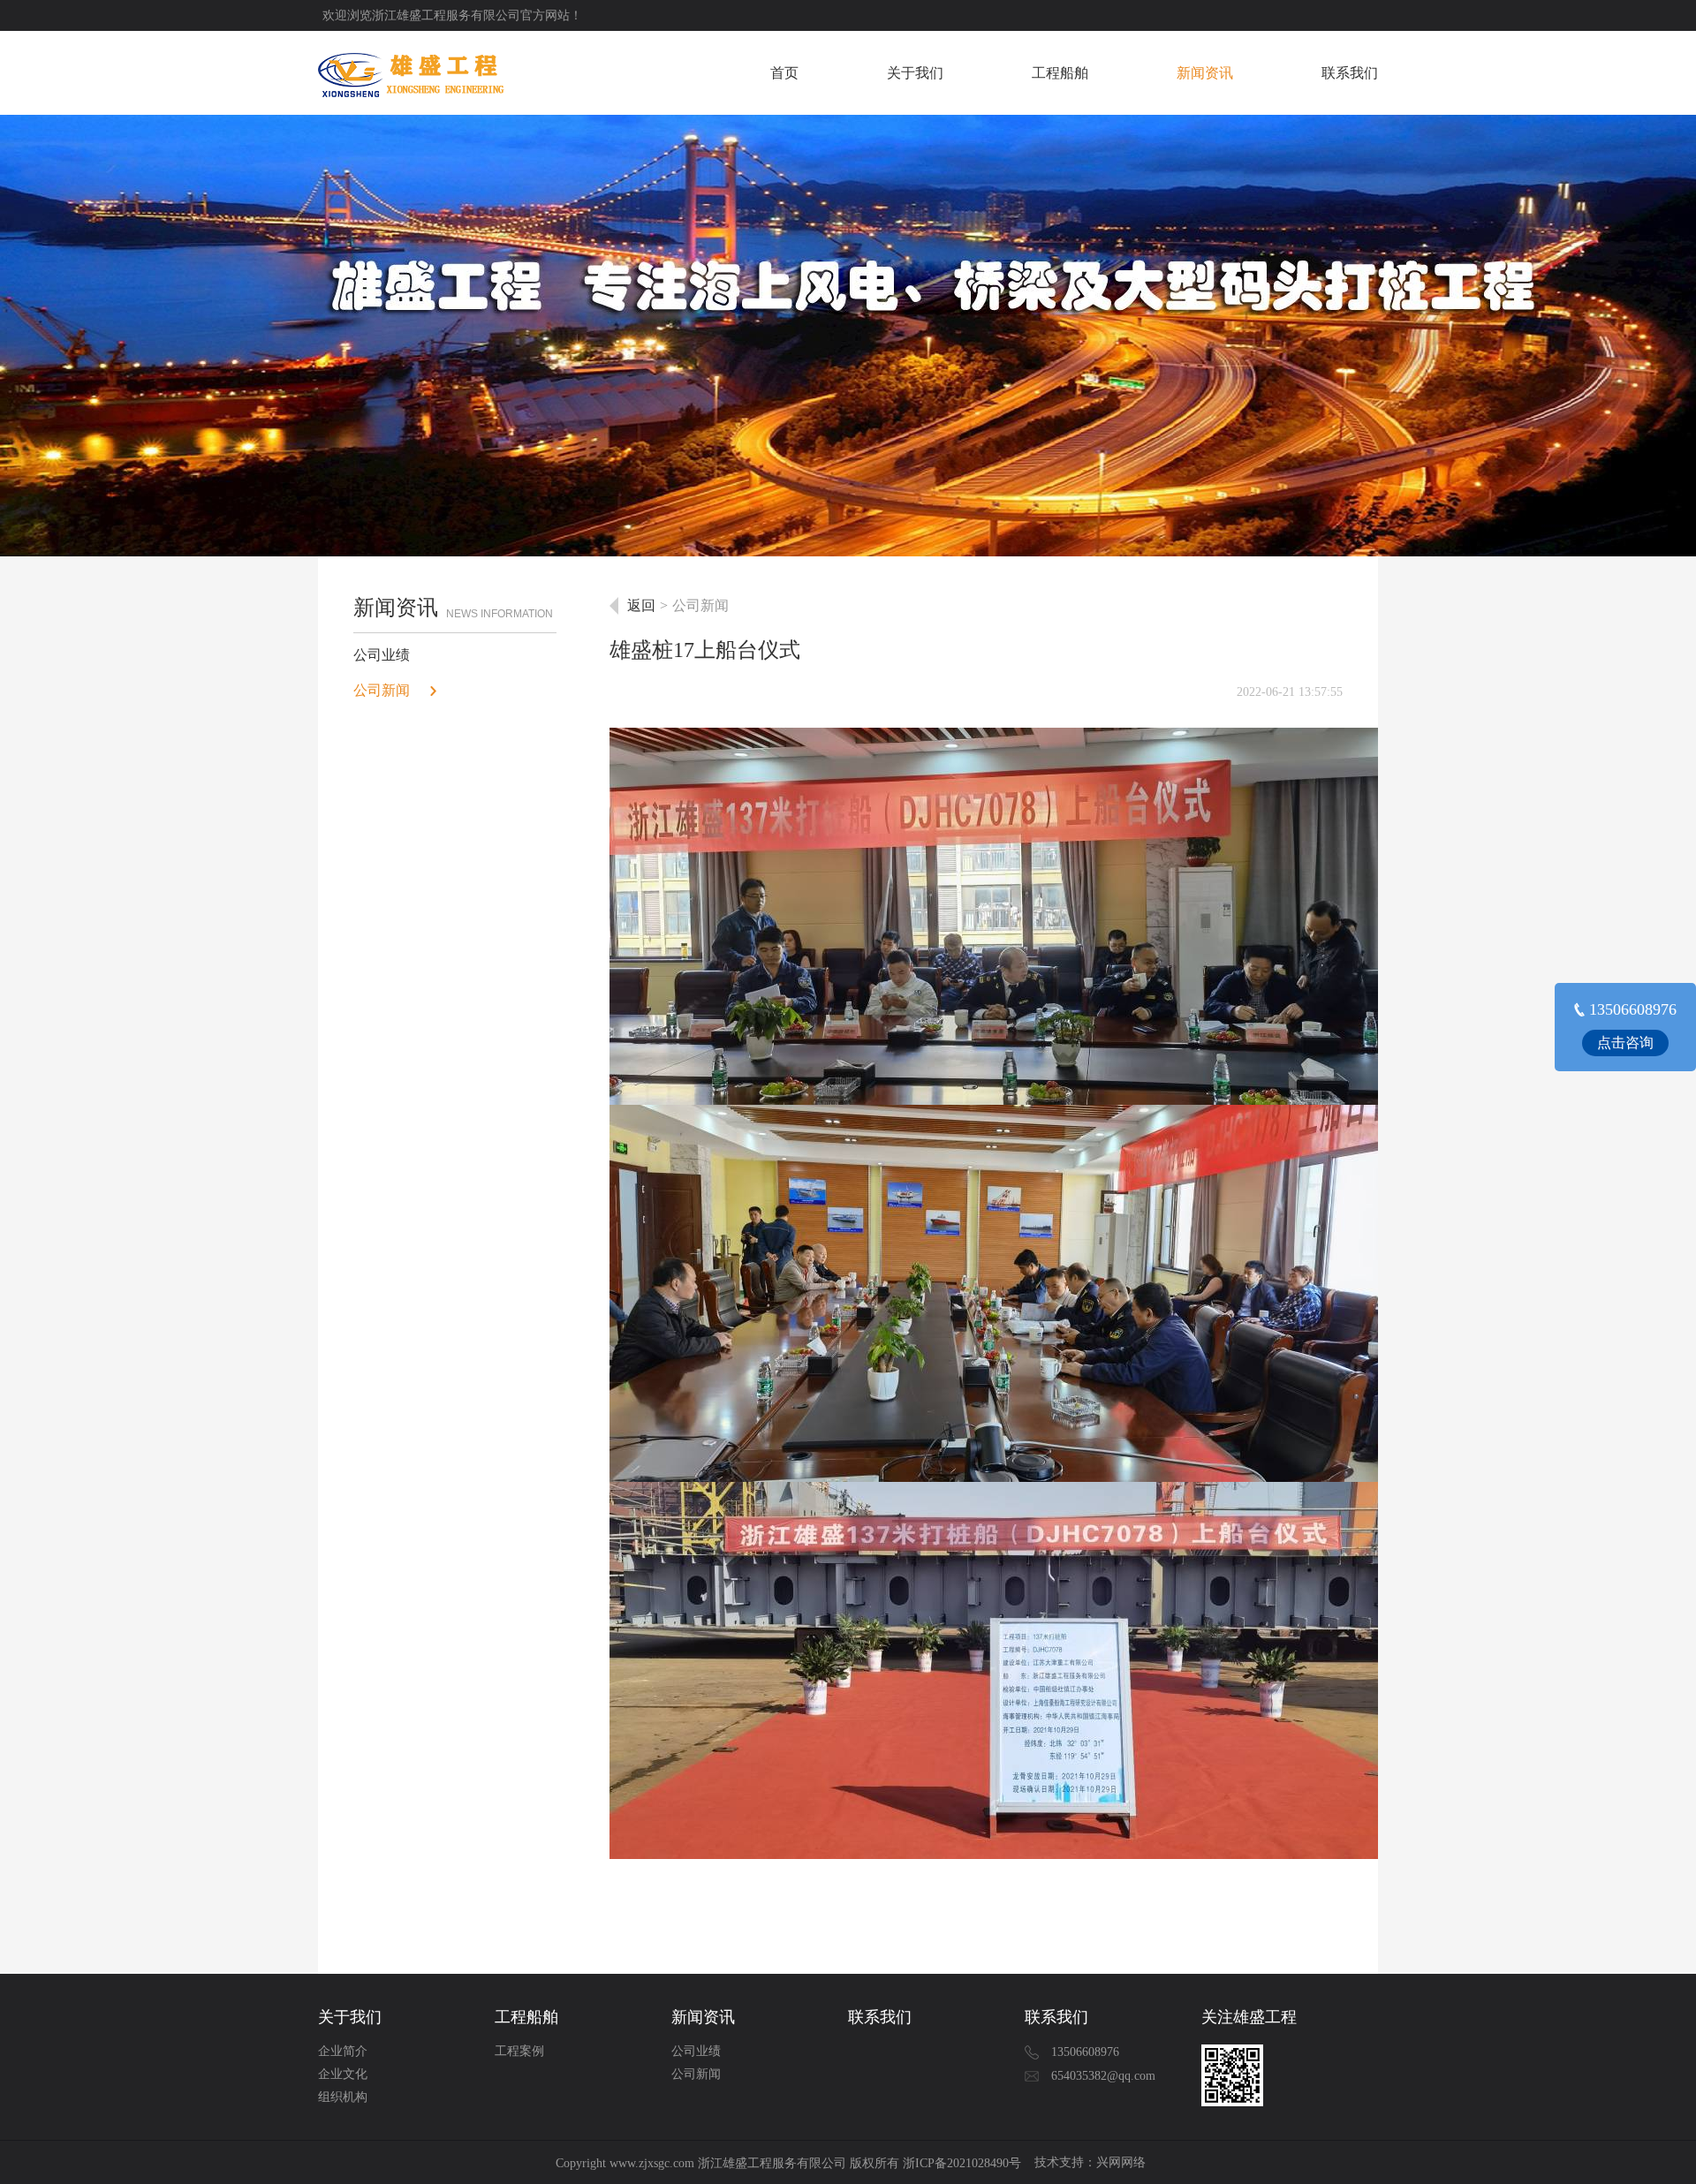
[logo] (413, 73)
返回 (641, 605)
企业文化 (343, 2074)
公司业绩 (382, 655)
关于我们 (915, 73)
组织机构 (343, 2097)
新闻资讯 (1205, 73)
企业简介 (343, 2051)
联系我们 (1350, 73)
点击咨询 (1625, 1043)
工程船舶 (1060, 73)
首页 (784, 73)
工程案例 (519, 2051)
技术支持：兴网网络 (1090, 2162)
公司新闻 (382, 690)
